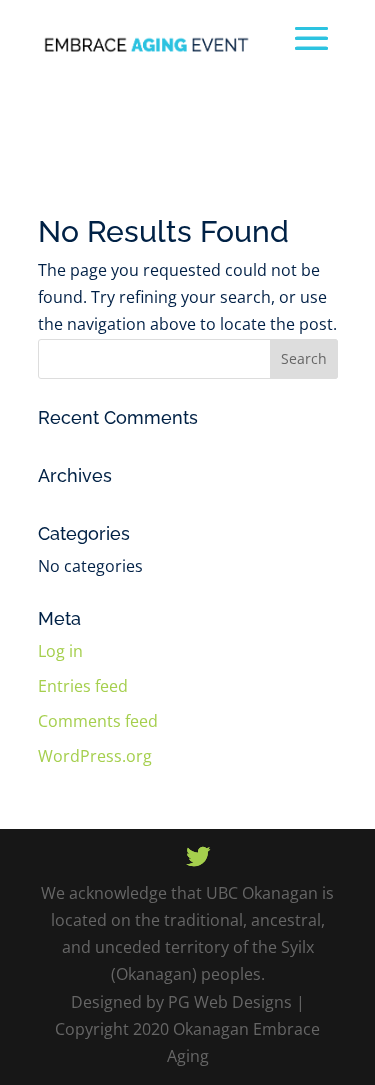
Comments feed (98, 721)
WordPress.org (95, 756)
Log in (60, 651)
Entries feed (83, 686)
